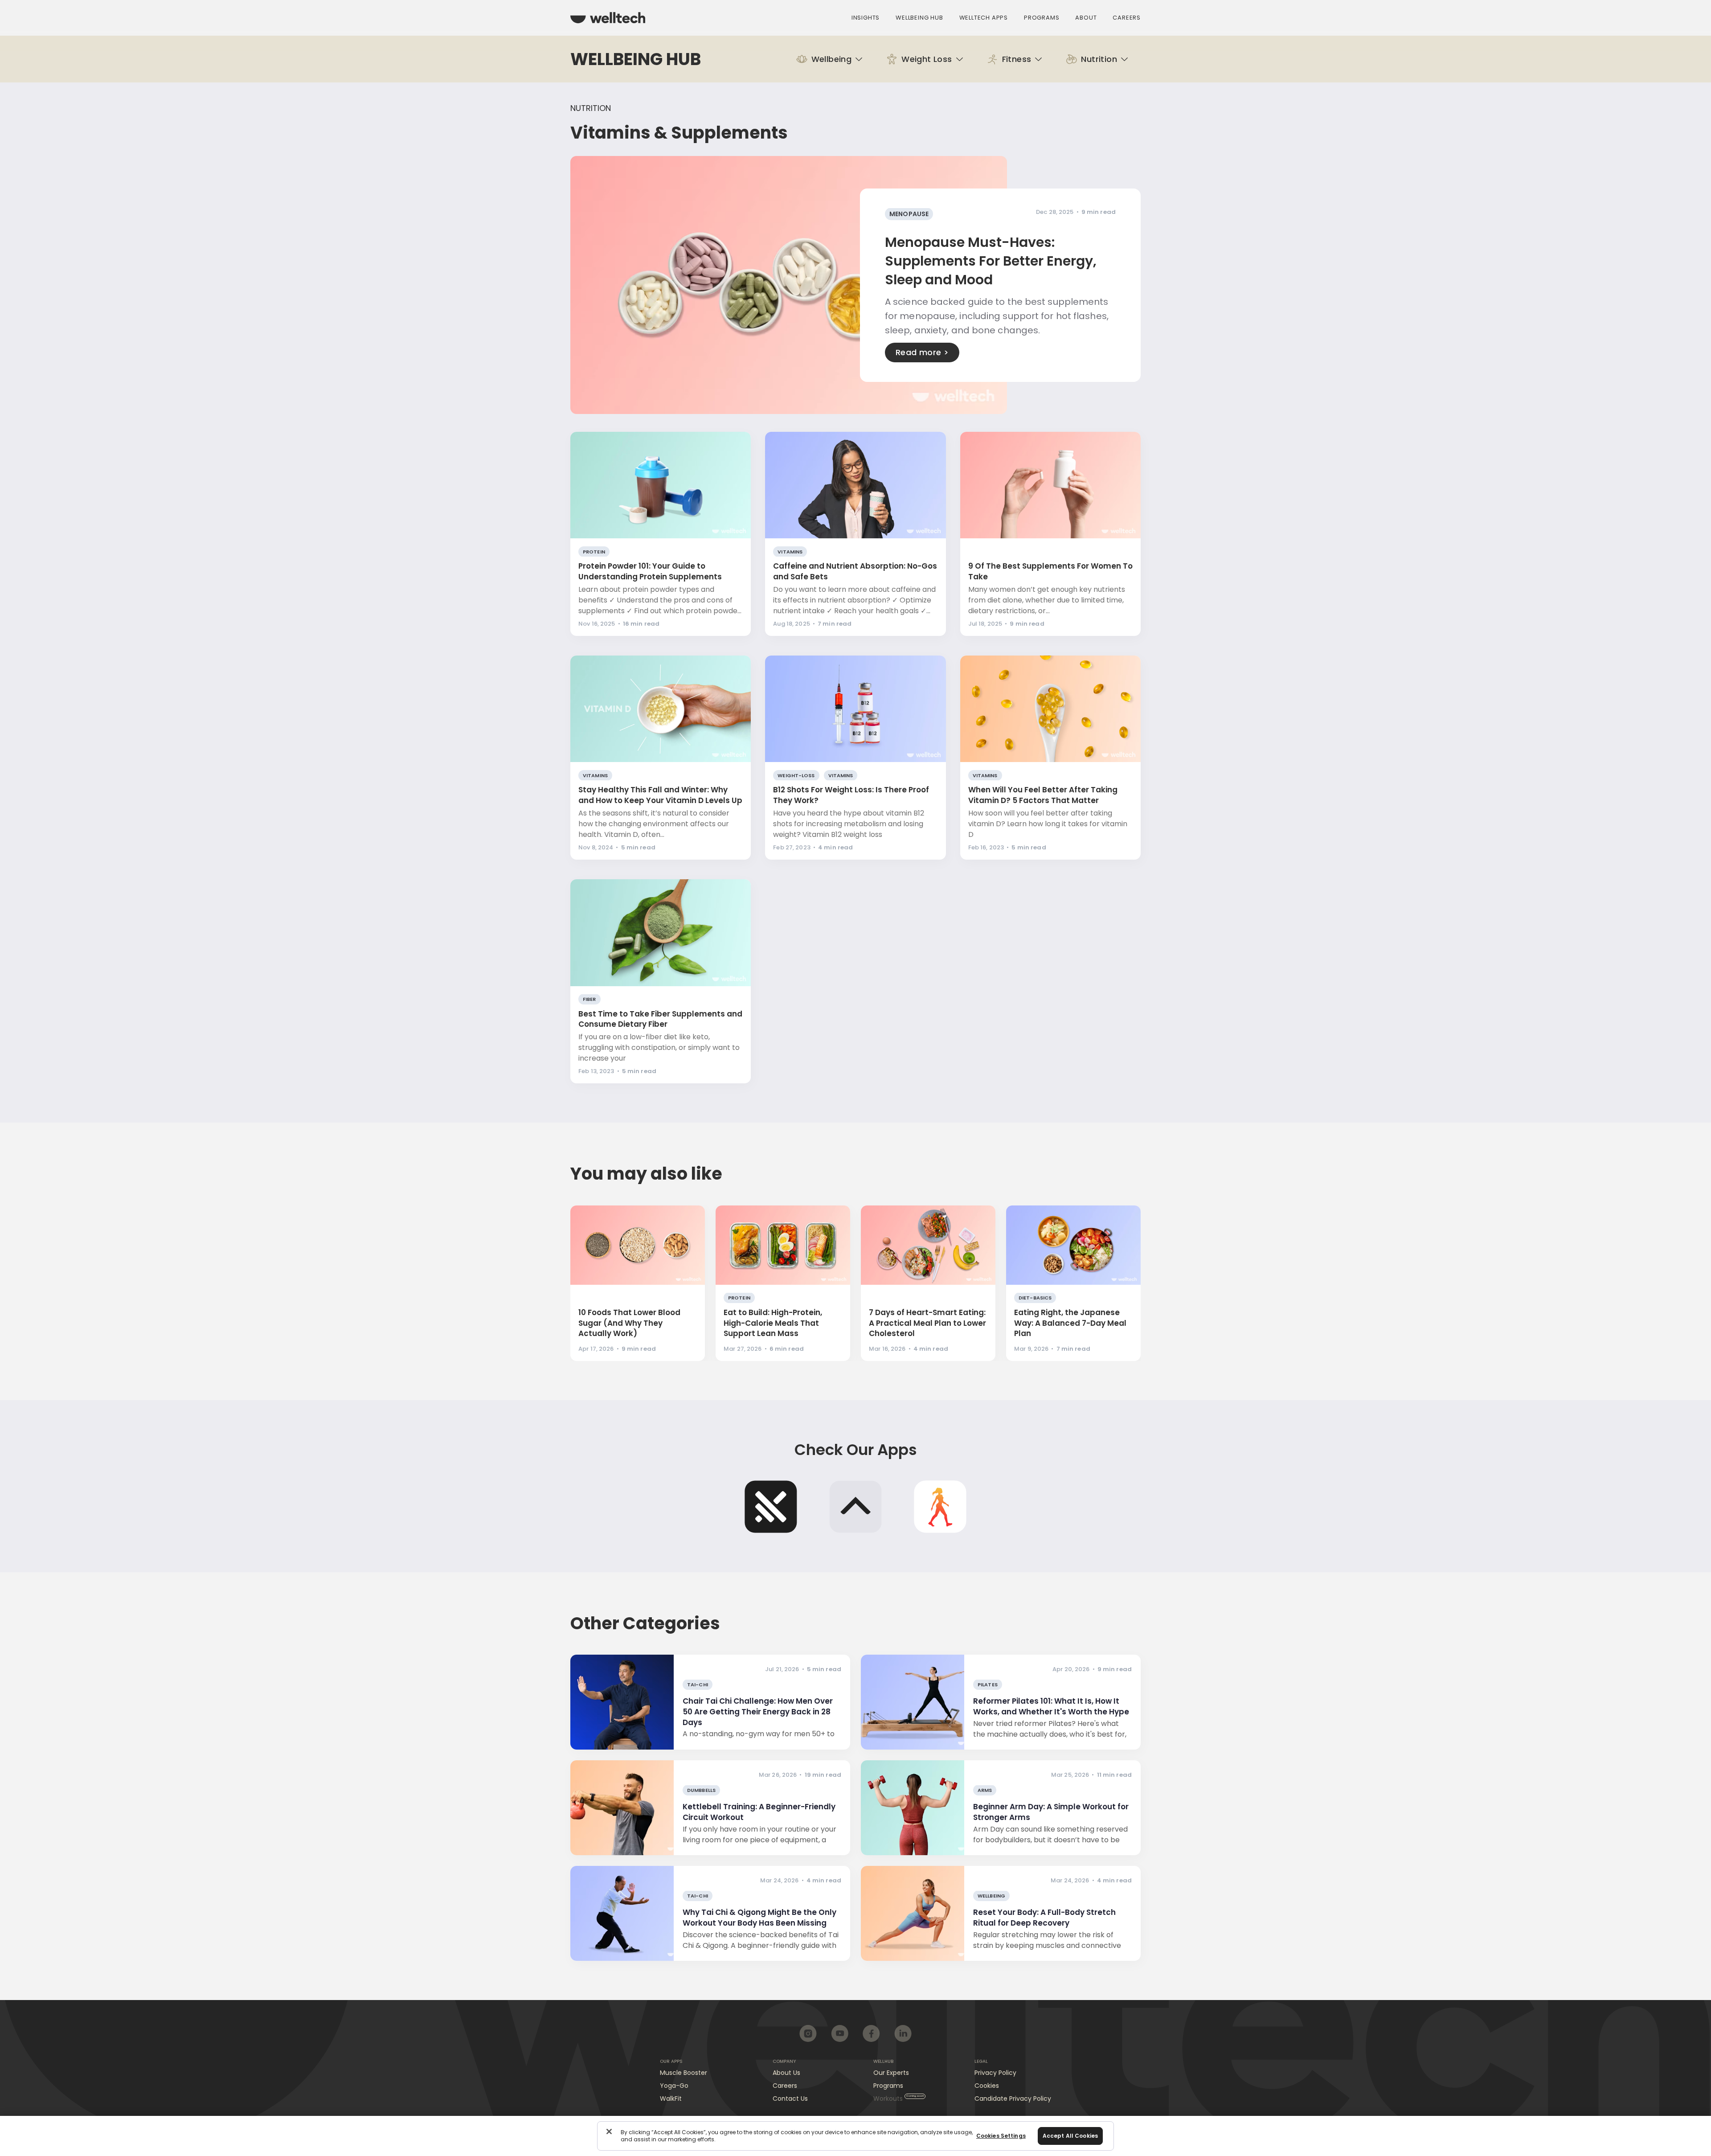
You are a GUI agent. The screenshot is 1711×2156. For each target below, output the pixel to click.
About (1086, 18)
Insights (866, 18)
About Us (786, 2073)
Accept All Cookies (1070, 2136)
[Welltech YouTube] (840, 2033)
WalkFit (671, 2099)
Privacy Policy (995, 2073)
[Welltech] (608, 18)
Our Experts (891, 2073)
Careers (1127, 18)
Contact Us (790, 2099)
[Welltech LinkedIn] (903, 2033)
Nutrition (591, 108)
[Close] (609, 2131)
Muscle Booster (684, 2073)
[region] (855, 2136)
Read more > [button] (922, 352)
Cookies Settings (1001, 2136)
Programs (1042, 18)
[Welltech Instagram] (808, 2033)
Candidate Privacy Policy (1013, 2099)
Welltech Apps (984, 18)
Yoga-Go (674, 2086)
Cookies (987, 2086)
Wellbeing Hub (919, 18)
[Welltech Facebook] (871, 2033)
